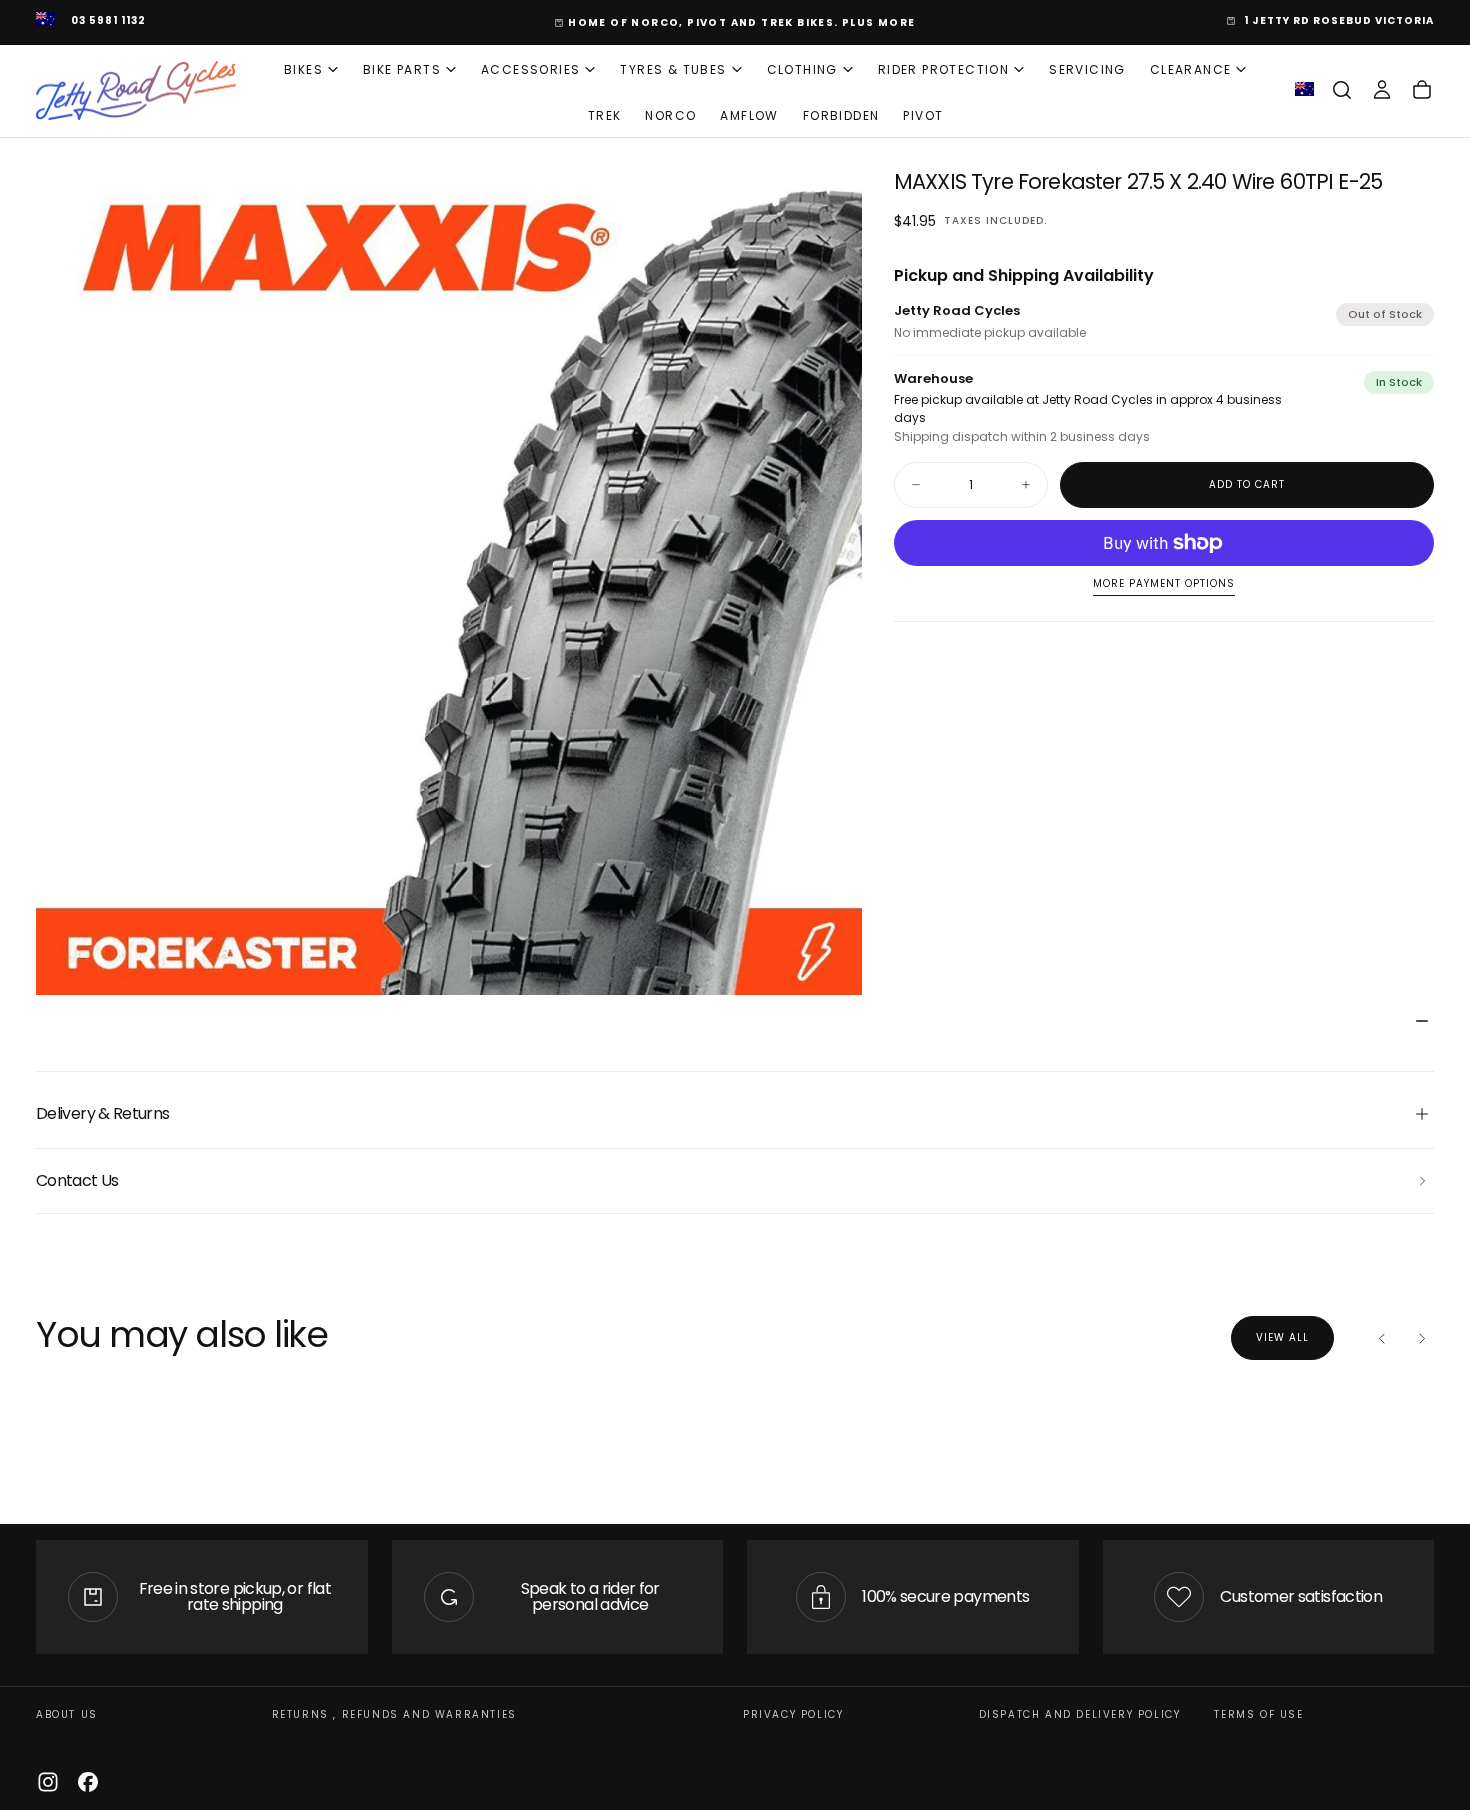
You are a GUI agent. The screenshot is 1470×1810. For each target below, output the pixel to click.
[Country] (45, 21)
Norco (670, 115)
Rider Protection (943, 69)
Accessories (530, 69)
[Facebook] (88, 1782)
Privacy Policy (793, 1714)
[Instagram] (48, 1782)
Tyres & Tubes (673, 69)
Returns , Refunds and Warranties (394, 1714)
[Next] (1422, 1338)
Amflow (749, 115)
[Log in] (1382, 90)
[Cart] (1422, 90)
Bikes (303, 69)
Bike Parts (402, 69)
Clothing (802, 69)
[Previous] (1382, 1338)
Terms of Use (1258, 1714)
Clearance (1191, 69)
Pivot (923, 115)
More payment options (1164, 584)
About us (67, 1714)
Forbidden (841, 115)
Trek (605, 115)
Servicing (1087, 69)
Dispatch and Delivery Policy (1080, 1714)
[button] (1342, 90)
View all (1282, 1337)
